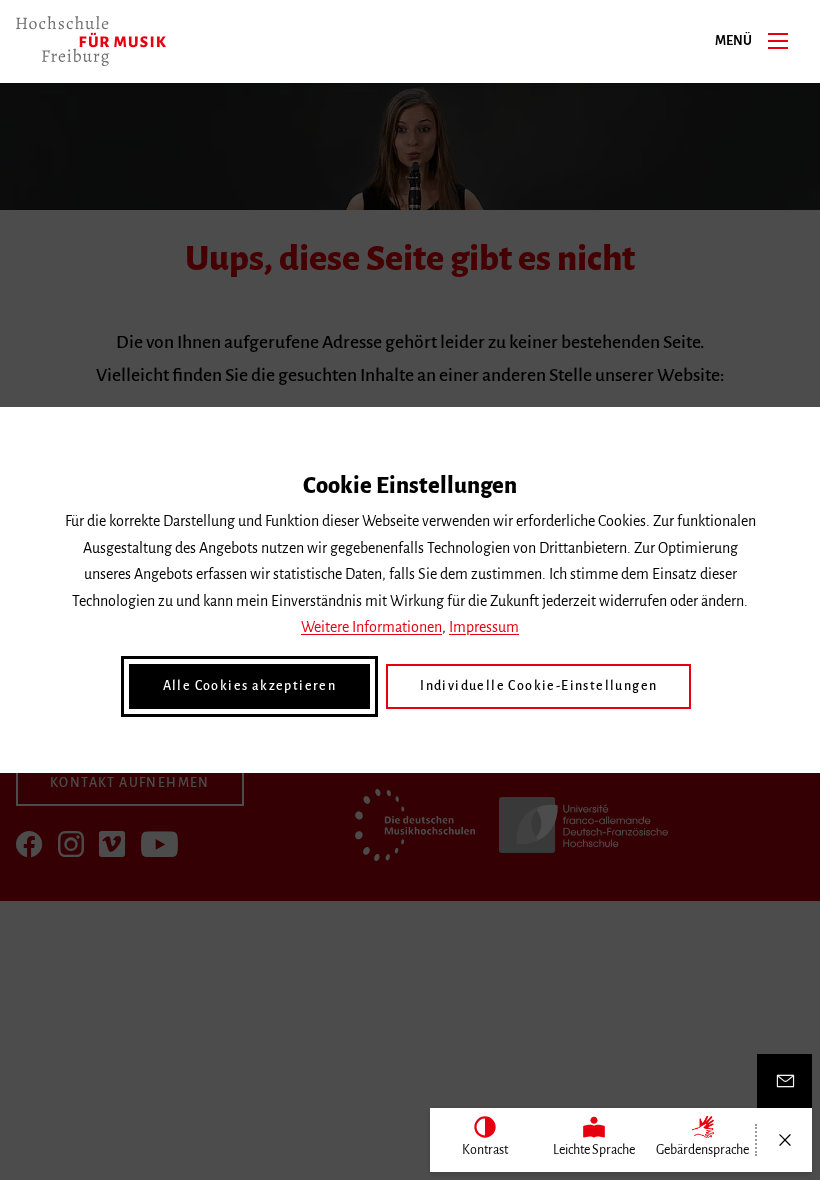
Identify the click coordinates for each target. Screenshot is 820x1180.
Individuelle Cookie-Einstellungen (538, 686)
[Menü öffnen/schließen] (784, 1140)
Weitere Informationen (371, 627)
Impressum (484, 627)
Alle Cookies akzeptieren (250, 686)
